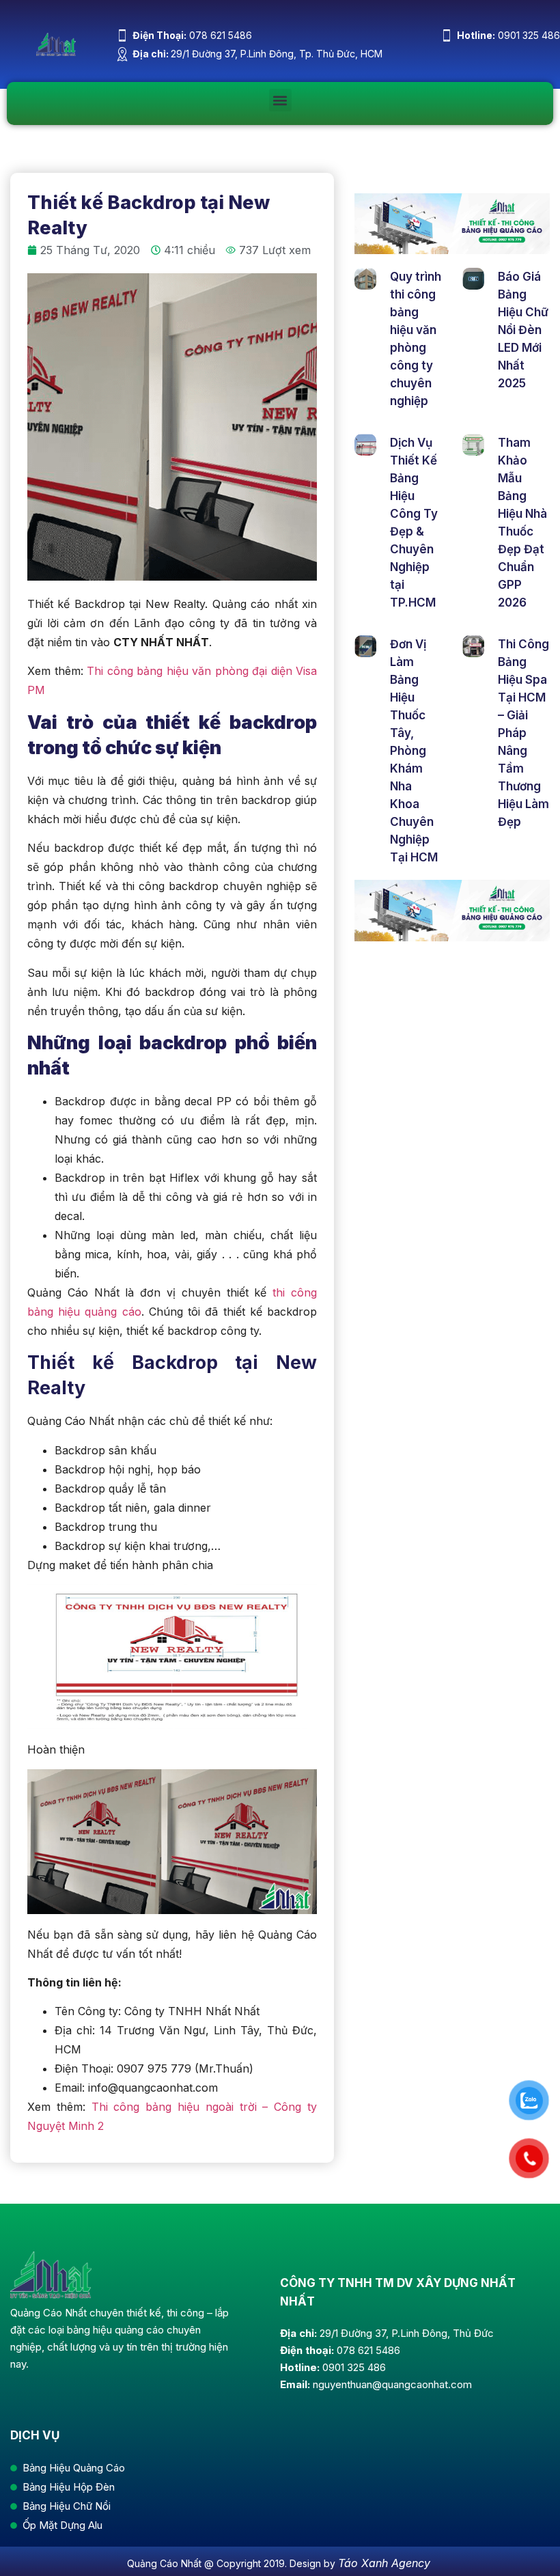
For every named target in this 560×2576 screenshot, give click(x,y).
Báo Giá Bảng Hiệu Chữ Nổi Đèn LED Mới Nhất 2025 (523, 330)
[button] (280, 100)
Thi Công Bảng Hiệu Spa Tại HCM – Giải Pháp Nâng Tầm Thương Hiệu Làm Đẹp (523, 733)
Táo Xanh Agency (384, 2563)
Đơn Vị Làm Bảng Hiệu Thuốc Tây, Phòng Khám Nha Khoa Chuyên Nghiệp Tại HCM (414, 751)
